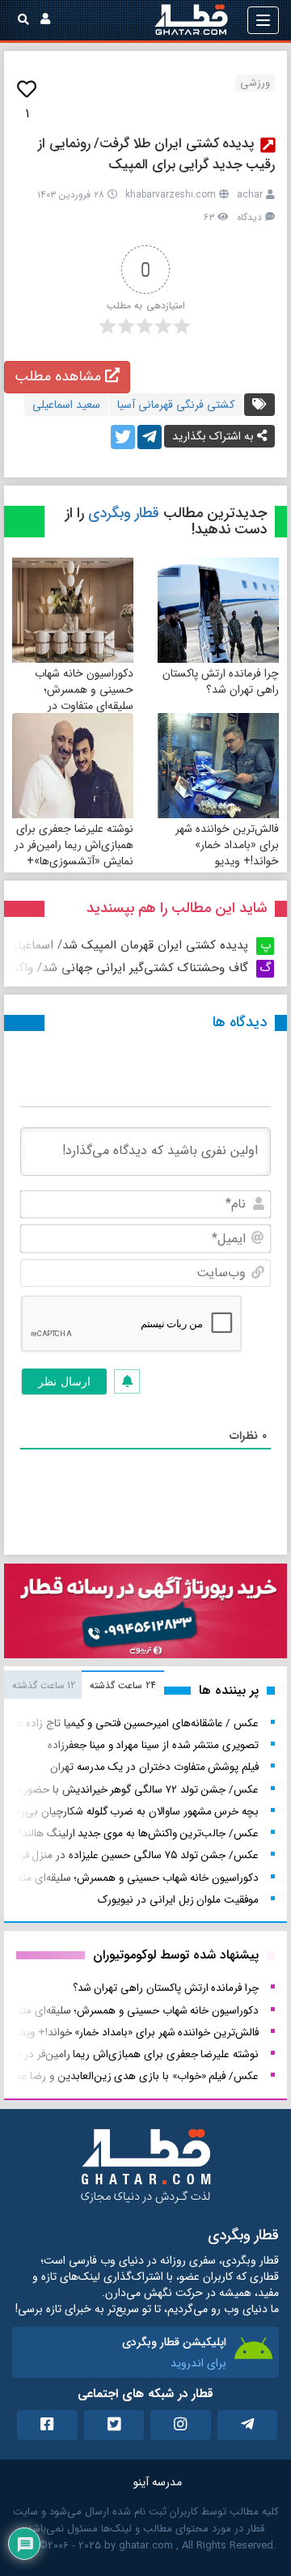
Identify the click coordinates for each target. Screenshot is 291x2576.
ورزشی (255, 83)
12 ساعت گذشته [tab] (44, 1685)
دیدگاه (249, 217)
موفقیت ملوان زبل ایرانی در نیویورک (178, 1900)
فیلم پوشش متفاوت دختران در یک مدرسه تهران (154, 1767)
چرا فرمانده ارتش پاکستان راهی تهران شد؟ (221, 681)
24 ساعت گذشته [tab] (122, 1685)
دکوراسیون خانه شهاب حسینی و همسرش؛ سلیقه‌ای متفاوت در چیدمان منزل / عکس (84, 698)
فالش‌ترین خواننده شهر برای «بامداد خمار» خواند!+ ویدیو (227, 845)
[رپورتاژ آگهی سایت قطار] (145, 1615)
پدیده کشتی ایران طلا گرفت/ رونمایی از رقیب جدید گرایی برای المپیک (156, 154)
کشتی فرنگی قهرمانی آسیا (176, 405)
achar (250, 195)
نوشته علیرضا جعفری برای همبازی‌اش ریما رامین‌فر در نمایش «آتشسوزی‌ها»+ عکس (74, 853)
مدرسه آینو (158, 2482)
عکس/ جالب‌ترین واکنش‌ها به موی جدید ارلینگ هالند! (139, 1833)
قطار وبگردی (124, 513)
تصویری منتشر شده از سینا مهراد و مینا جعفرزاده (153, 1745)
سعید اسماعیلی (66, 405)
